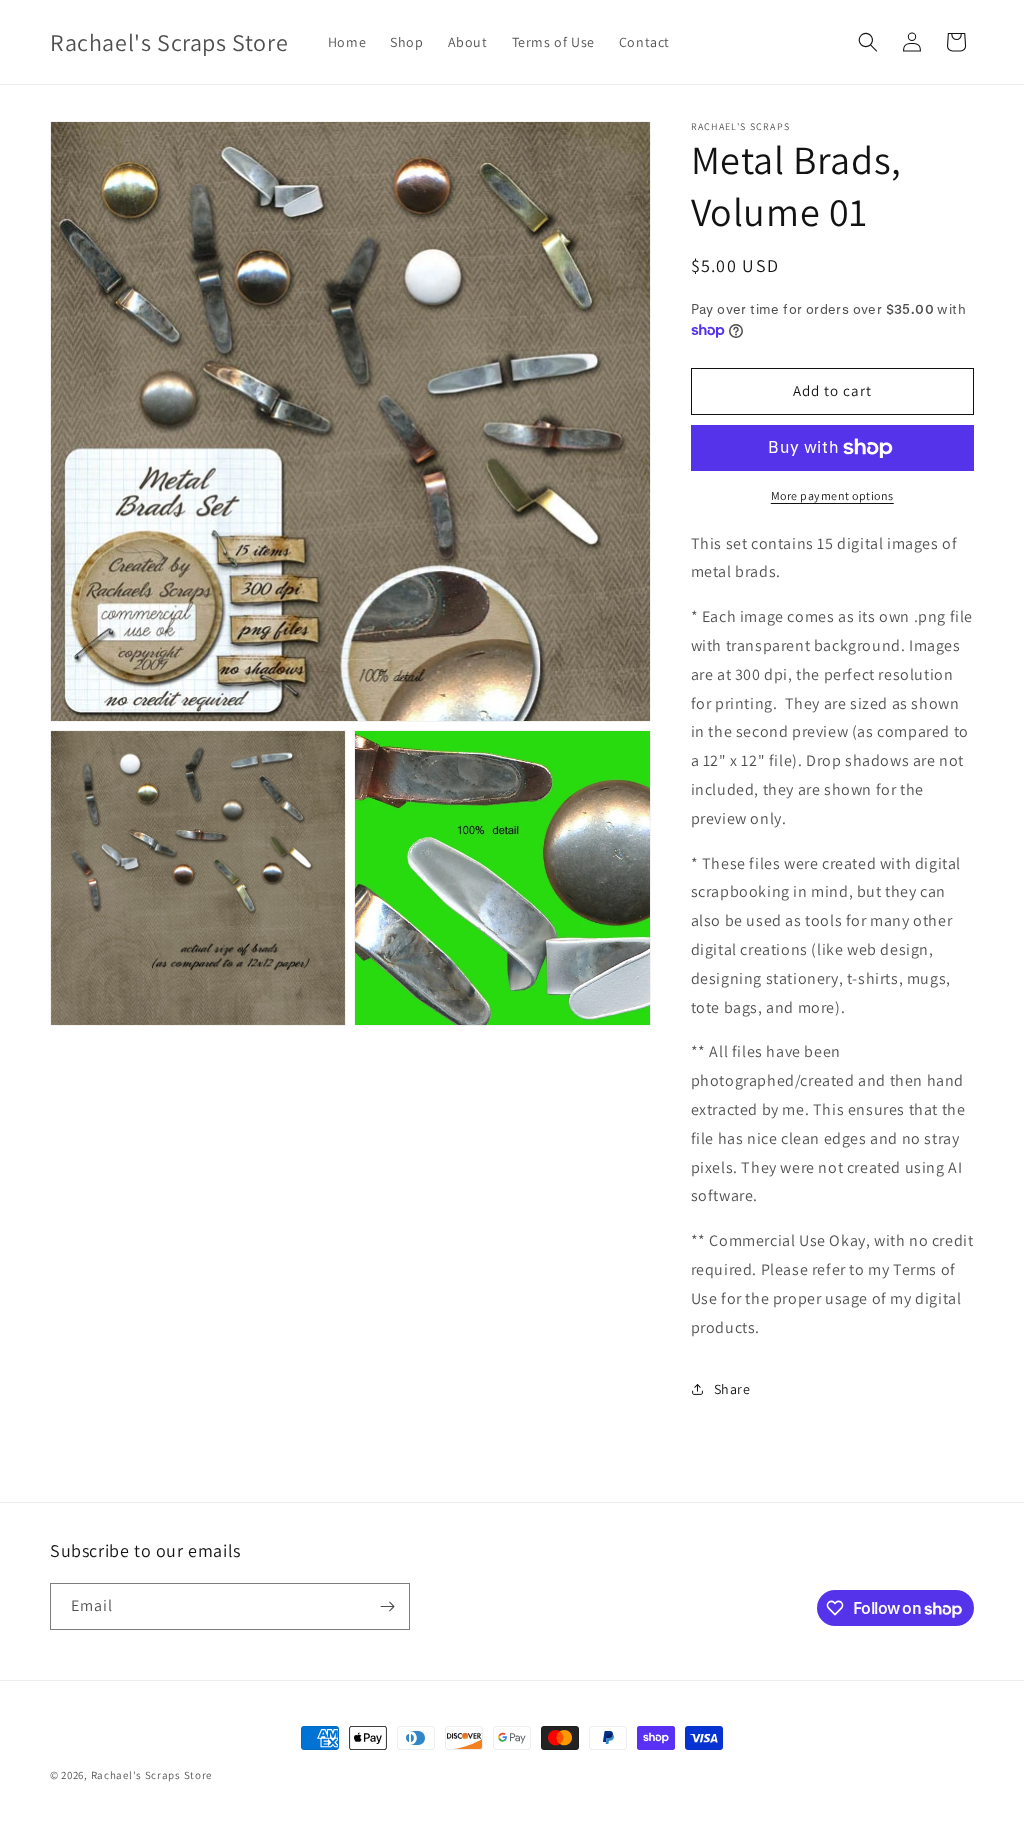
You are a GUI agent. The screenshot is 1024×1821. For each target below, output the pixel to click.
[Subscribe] (387, 1606)
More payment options (832, 495)
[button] (868, 42)
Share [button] (732, 1389)
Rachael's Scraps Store (151, 1775)
